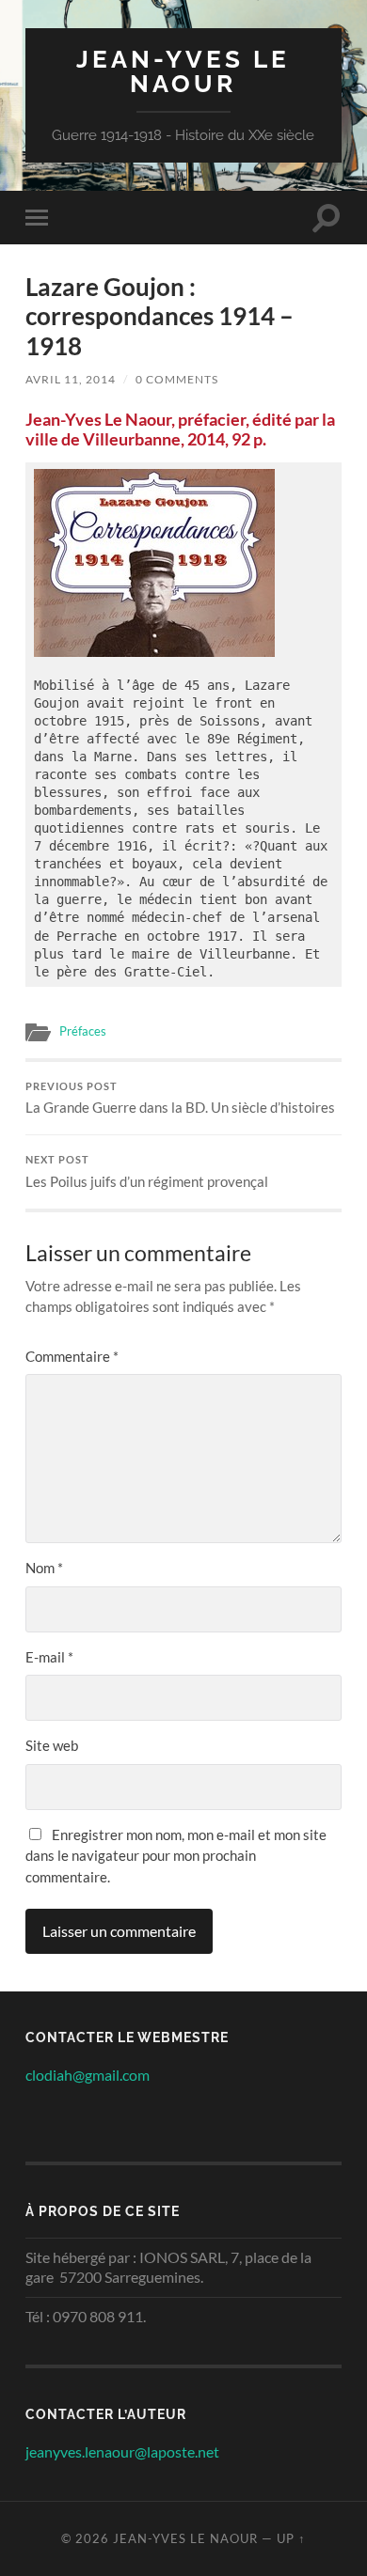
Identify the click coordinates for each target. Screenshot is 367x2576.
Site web (52, 1745)
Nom (44, 1568)
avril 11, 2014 (71, 379)
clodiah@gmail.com (88, 2075)
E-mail (49, 1657)
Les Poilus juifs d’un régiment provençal (147, 1172)
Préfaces (83, 1031)
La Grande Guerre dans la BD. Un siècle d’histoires (180, 1099)
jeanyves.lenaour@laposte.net (122, 2451)
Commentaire (72, 1356)
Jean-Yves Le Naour (183, 71)
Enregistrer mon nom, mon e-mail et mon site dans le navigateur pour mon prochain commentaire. (176, 1856)
